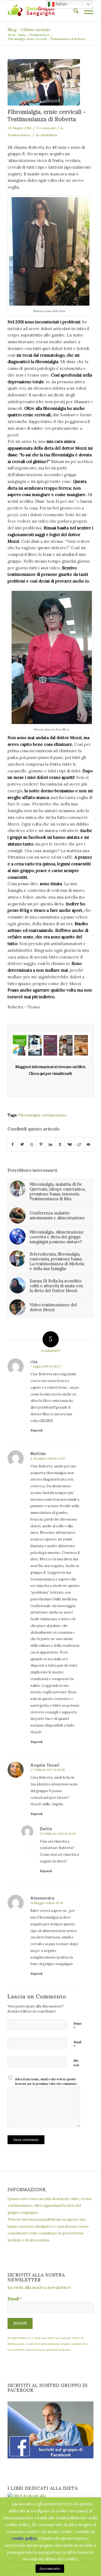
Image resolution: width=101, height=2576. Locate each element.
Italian (61, 4)
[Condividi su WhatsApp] (32, 1144)
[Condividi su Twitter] (22, 1144)
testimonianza (54, 1115)
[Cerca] (73, 11)
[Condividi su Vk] (69, 1144)
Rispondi (36, 1430)
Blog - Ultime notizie (29, 30)
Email (77, 2045)
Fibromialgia (29, 1115)
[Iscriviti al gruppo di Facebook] (50, 2457)
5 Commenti (46, 128)
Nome (78, 2026)
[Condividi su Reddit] (79, 1144)
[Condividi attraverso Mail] (89, 1144)
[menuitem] (73, 11)
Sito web (76, 2063)
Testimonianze (19, 135)
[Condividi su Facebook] (13, 1144)
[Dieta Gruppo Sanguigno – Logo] (42, 11)
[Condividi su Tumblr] (60, 1144)
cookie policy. (25, 2538)
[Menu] (86, 11)
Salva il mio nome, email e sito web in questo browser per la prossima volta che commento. (46, 2081)
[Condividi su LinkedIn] (51, 1144)
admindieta (49, 135)
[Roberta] (44, 82)
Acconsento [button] (50, 2568)
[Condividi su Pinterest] (41, 1144)
